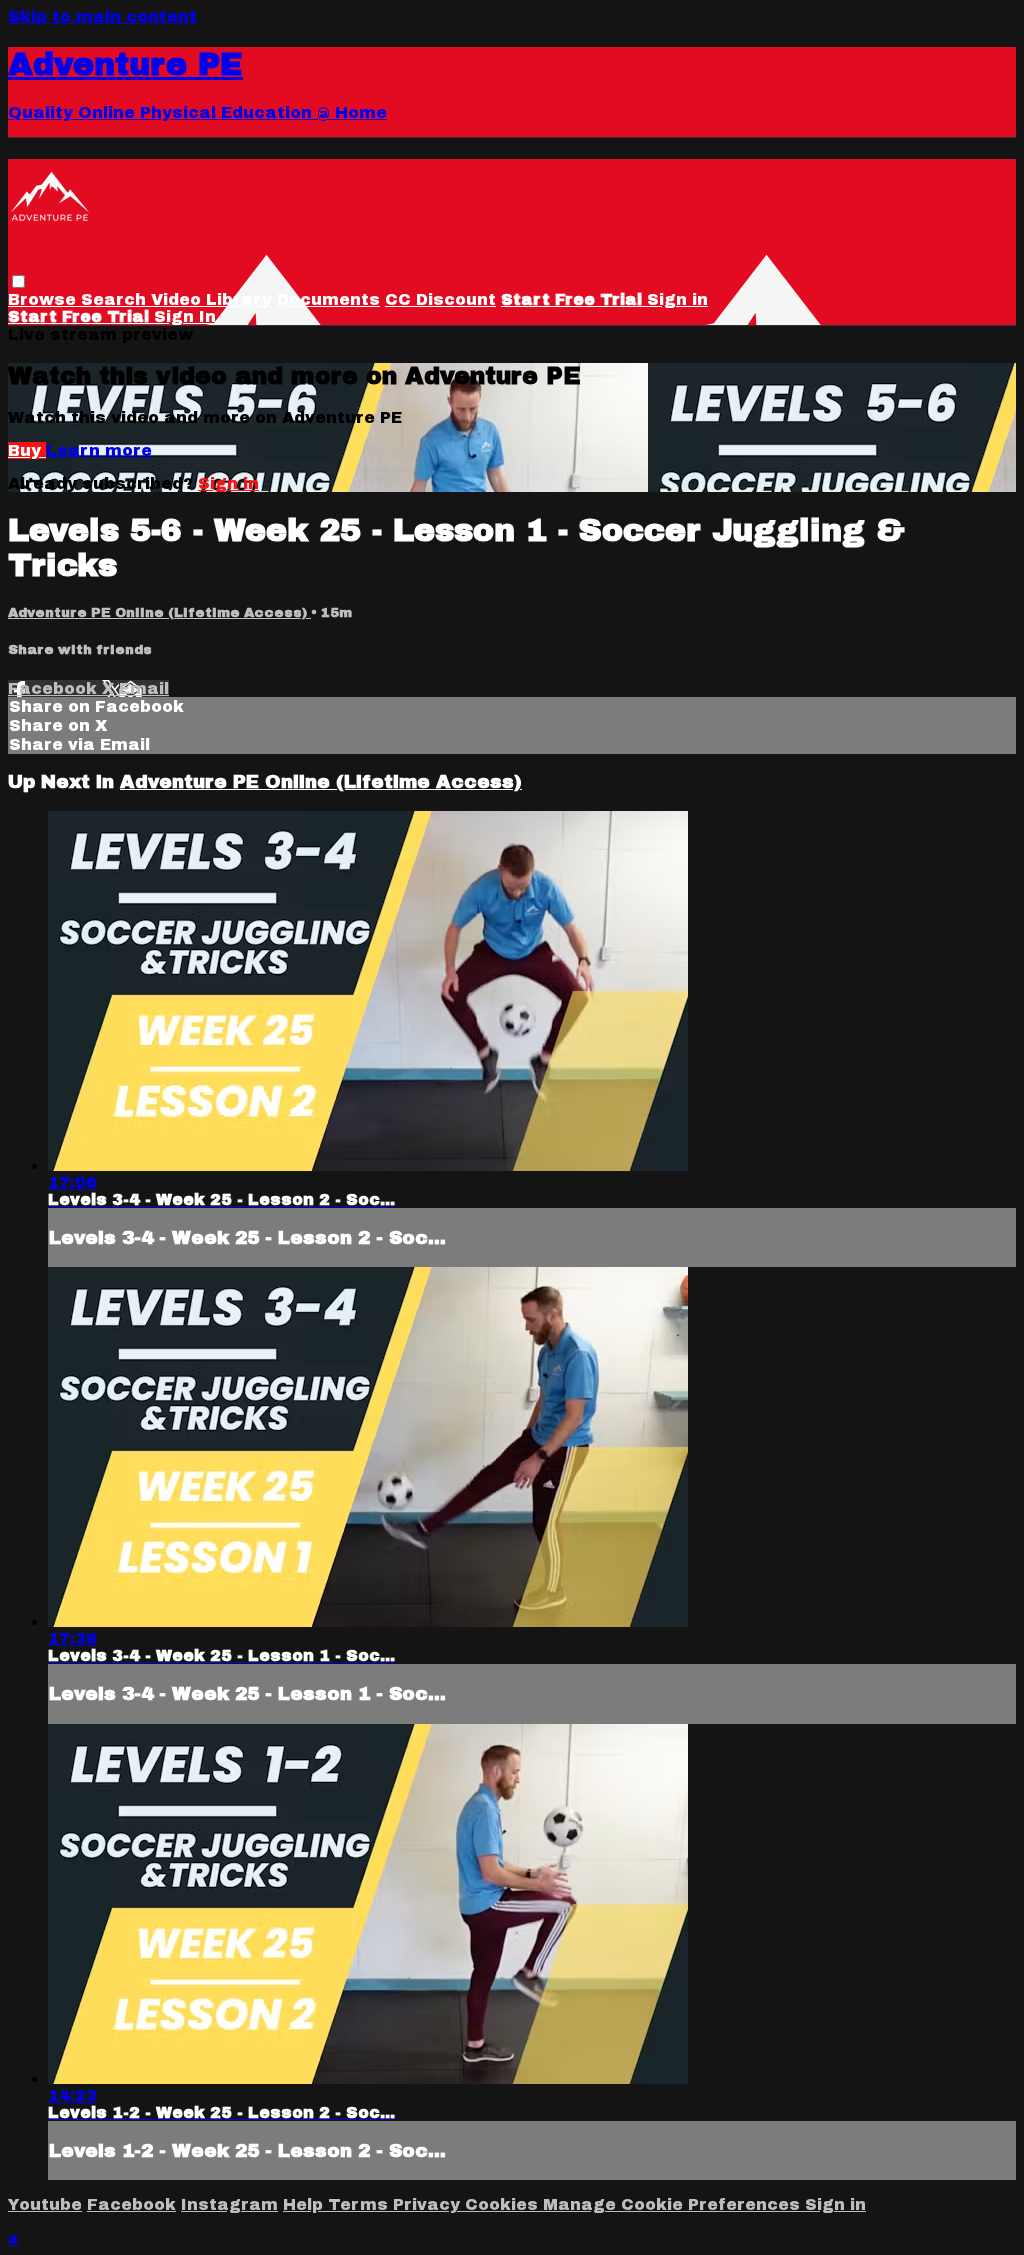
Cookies (504, 2204)
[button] (18, 281)
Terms (360, 2204)
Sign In (185, 316)
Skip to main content (102, 16)
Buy (27, 450)
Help (305, 2204)
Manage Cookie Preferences (674, 2204)
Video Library (211, 299)
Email (144, 688)
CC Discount (440, 299)
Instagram (229, 2204)
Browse (44, 299)
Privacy (429, 2204)
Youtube (45, 2204)
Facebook (55, 688)
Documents (328, 299)
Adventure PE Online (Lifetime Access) (159, 612)
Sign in (677, 299)
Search (116, 299)
